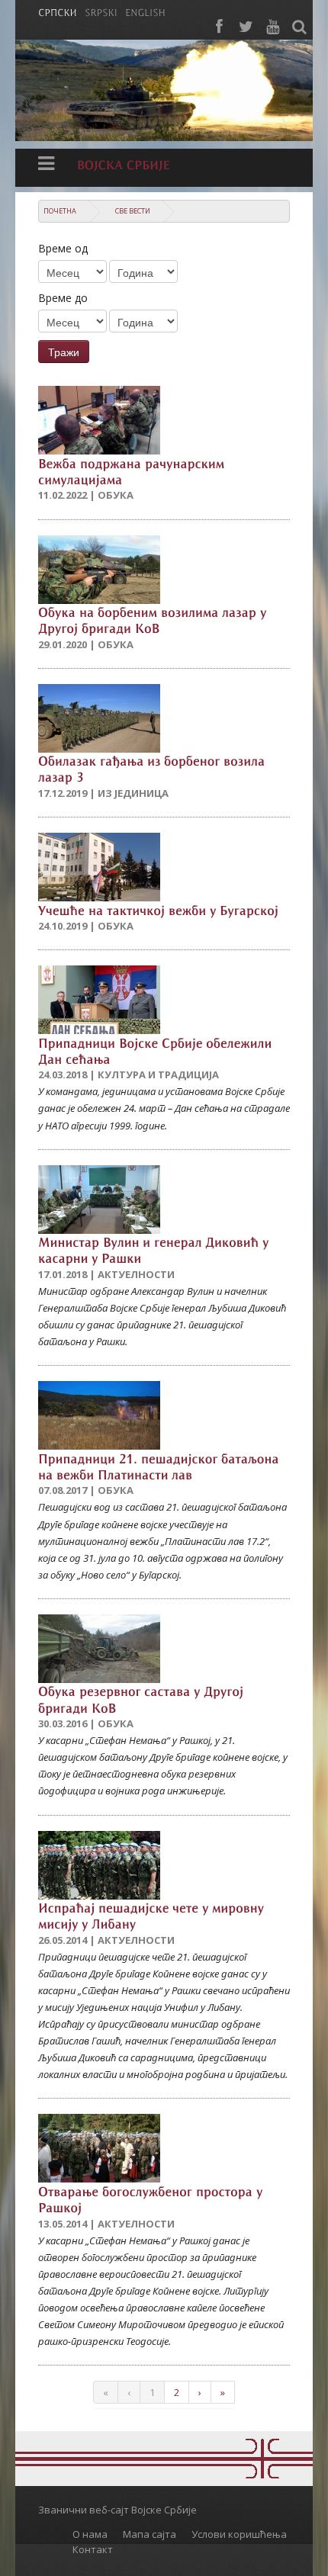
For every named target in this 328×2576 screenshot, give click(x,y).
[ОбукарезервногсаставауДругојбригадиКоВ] (143, 1699)
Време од (63, 248)
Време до (63, 298)
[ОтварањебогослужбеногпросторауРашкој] (152, 2198)
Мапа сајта (150, 2534)
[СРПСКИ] (58, 11)
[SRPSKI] (101, 11)
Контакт (93, 2549)
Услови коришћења (239, 2534)
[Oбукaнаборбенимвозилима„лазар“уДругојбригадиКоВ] (154, 620)
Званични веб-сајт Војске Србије (117, 2510)
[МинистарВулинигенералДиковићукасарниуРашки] (155, 1249)
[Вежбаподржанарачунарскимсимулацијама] (133, 470)
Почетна (60, 211)
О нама (90, 2534)
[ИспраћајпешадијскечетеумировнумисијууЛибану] (153, 1915)
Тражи (64, 352)
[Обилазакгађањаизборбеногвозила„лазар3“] (153, 768)
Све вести (133, 211)
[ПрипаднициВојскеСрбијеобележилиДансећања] (157, 1050)
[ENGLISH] (145, 11)
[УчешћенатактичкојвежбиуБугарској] (158, 909)
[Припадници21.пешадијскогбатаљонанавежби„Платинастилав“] (160, 1465)
